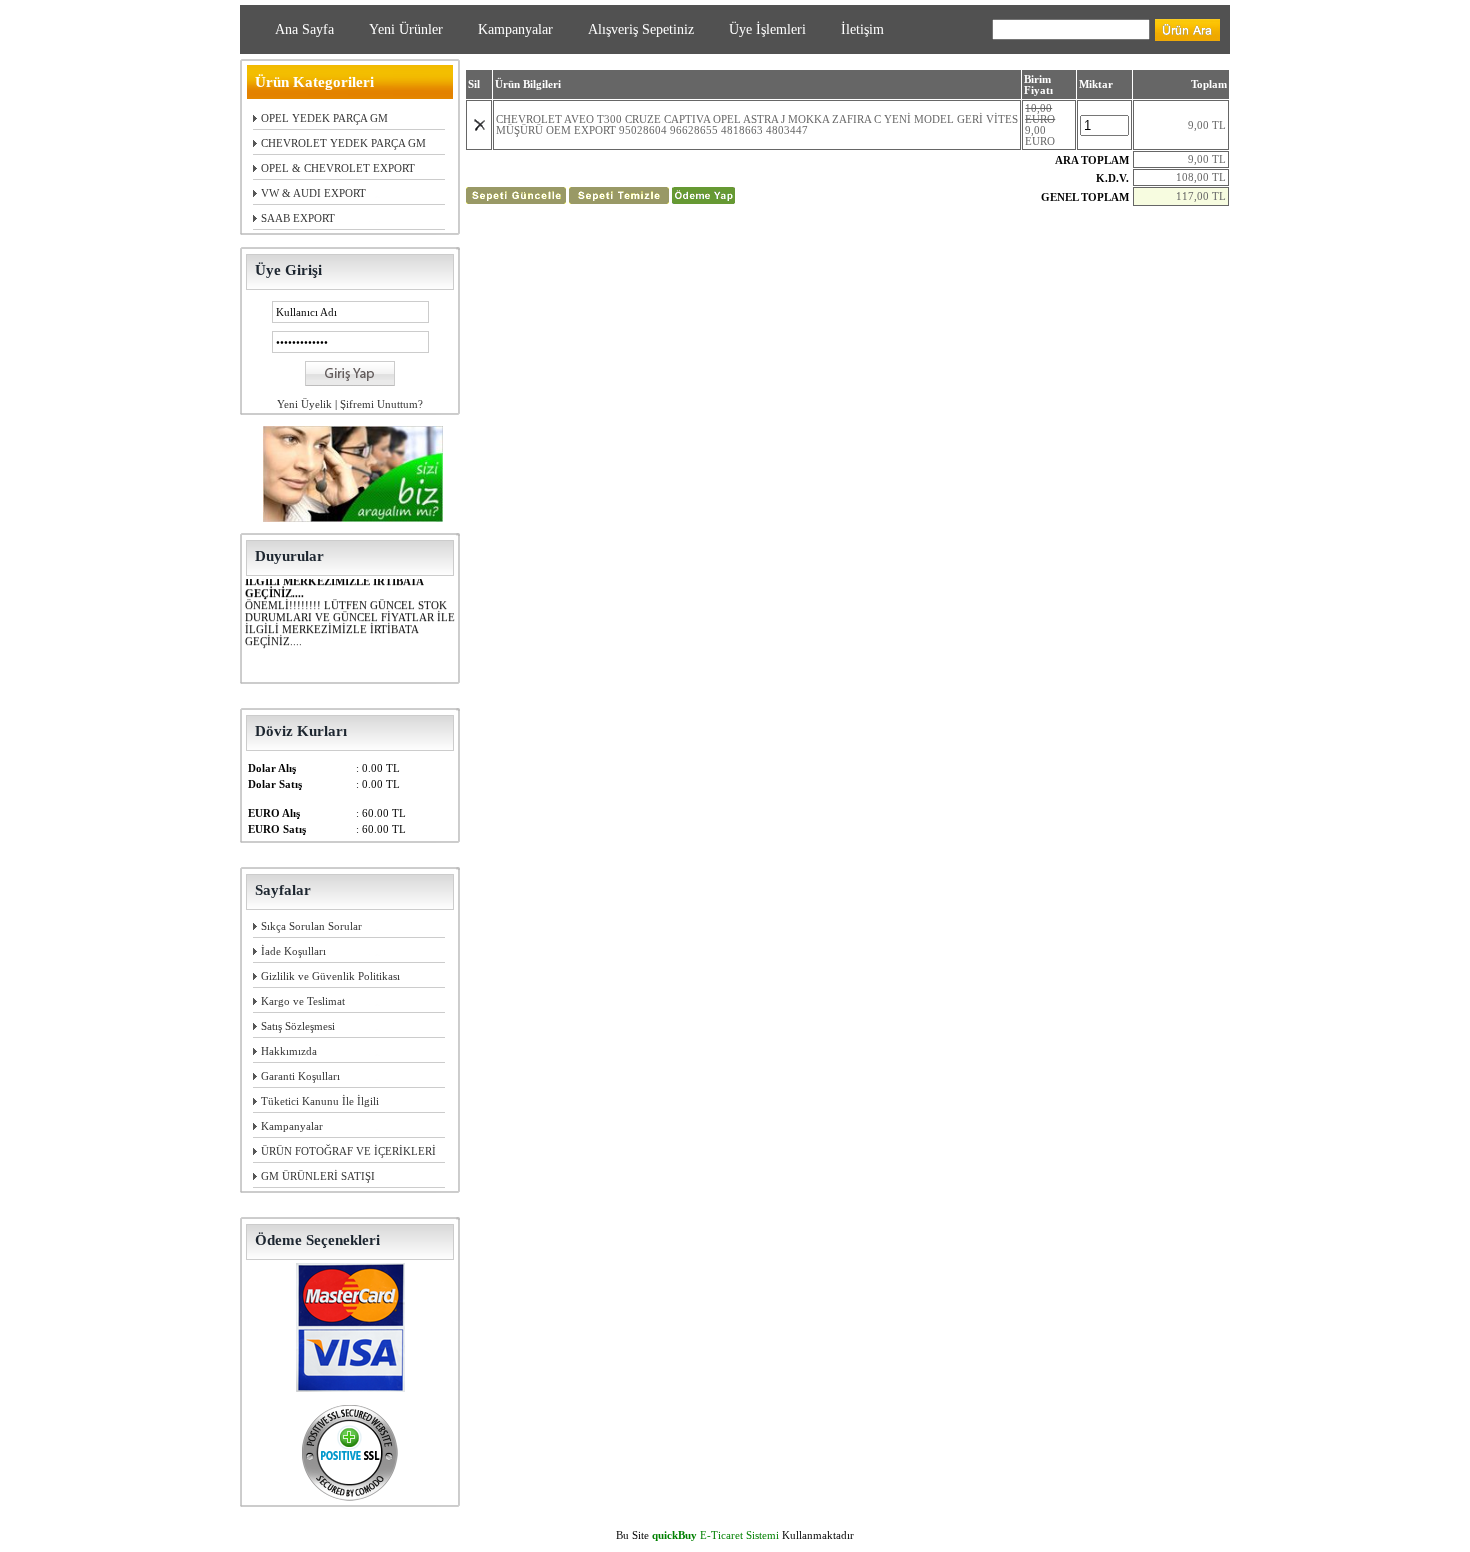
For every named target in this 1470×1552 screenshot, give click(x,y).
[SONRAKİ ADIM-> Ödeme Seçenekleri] (703, 200)
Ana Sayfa (304, 29)
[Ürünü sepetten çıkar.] (479, 127)
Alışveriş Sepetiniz (641, 29)
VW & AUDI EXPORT (313, 193)
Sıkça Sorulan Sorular (311, 926)
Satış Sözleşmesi (298, 1026)
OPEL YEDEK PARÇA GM (324, 118)
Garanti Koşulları (300, 1076)
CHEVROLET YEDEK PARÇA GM (343, 143)
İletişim (862, 29)
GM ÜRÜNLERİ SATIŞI (318, 1176)
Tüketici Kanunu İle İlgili (320, 1101)
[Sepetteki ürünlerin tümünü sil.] (619, 200)
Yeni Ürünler (406, 29)
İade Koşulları (293, 951)
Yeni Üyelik (304, 404)
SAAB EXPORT (298, 218)
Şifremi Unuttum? (381, 404)
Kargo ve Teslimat (303, 1001)
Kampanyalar (515, 29)
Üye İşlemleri (767, 29)
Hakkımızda (289, 1051)
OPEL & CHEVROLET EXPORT (338, 168)
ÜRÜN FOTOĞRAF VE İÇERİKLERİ (348, 1151)
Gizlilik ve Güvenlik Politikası (330, 976)
